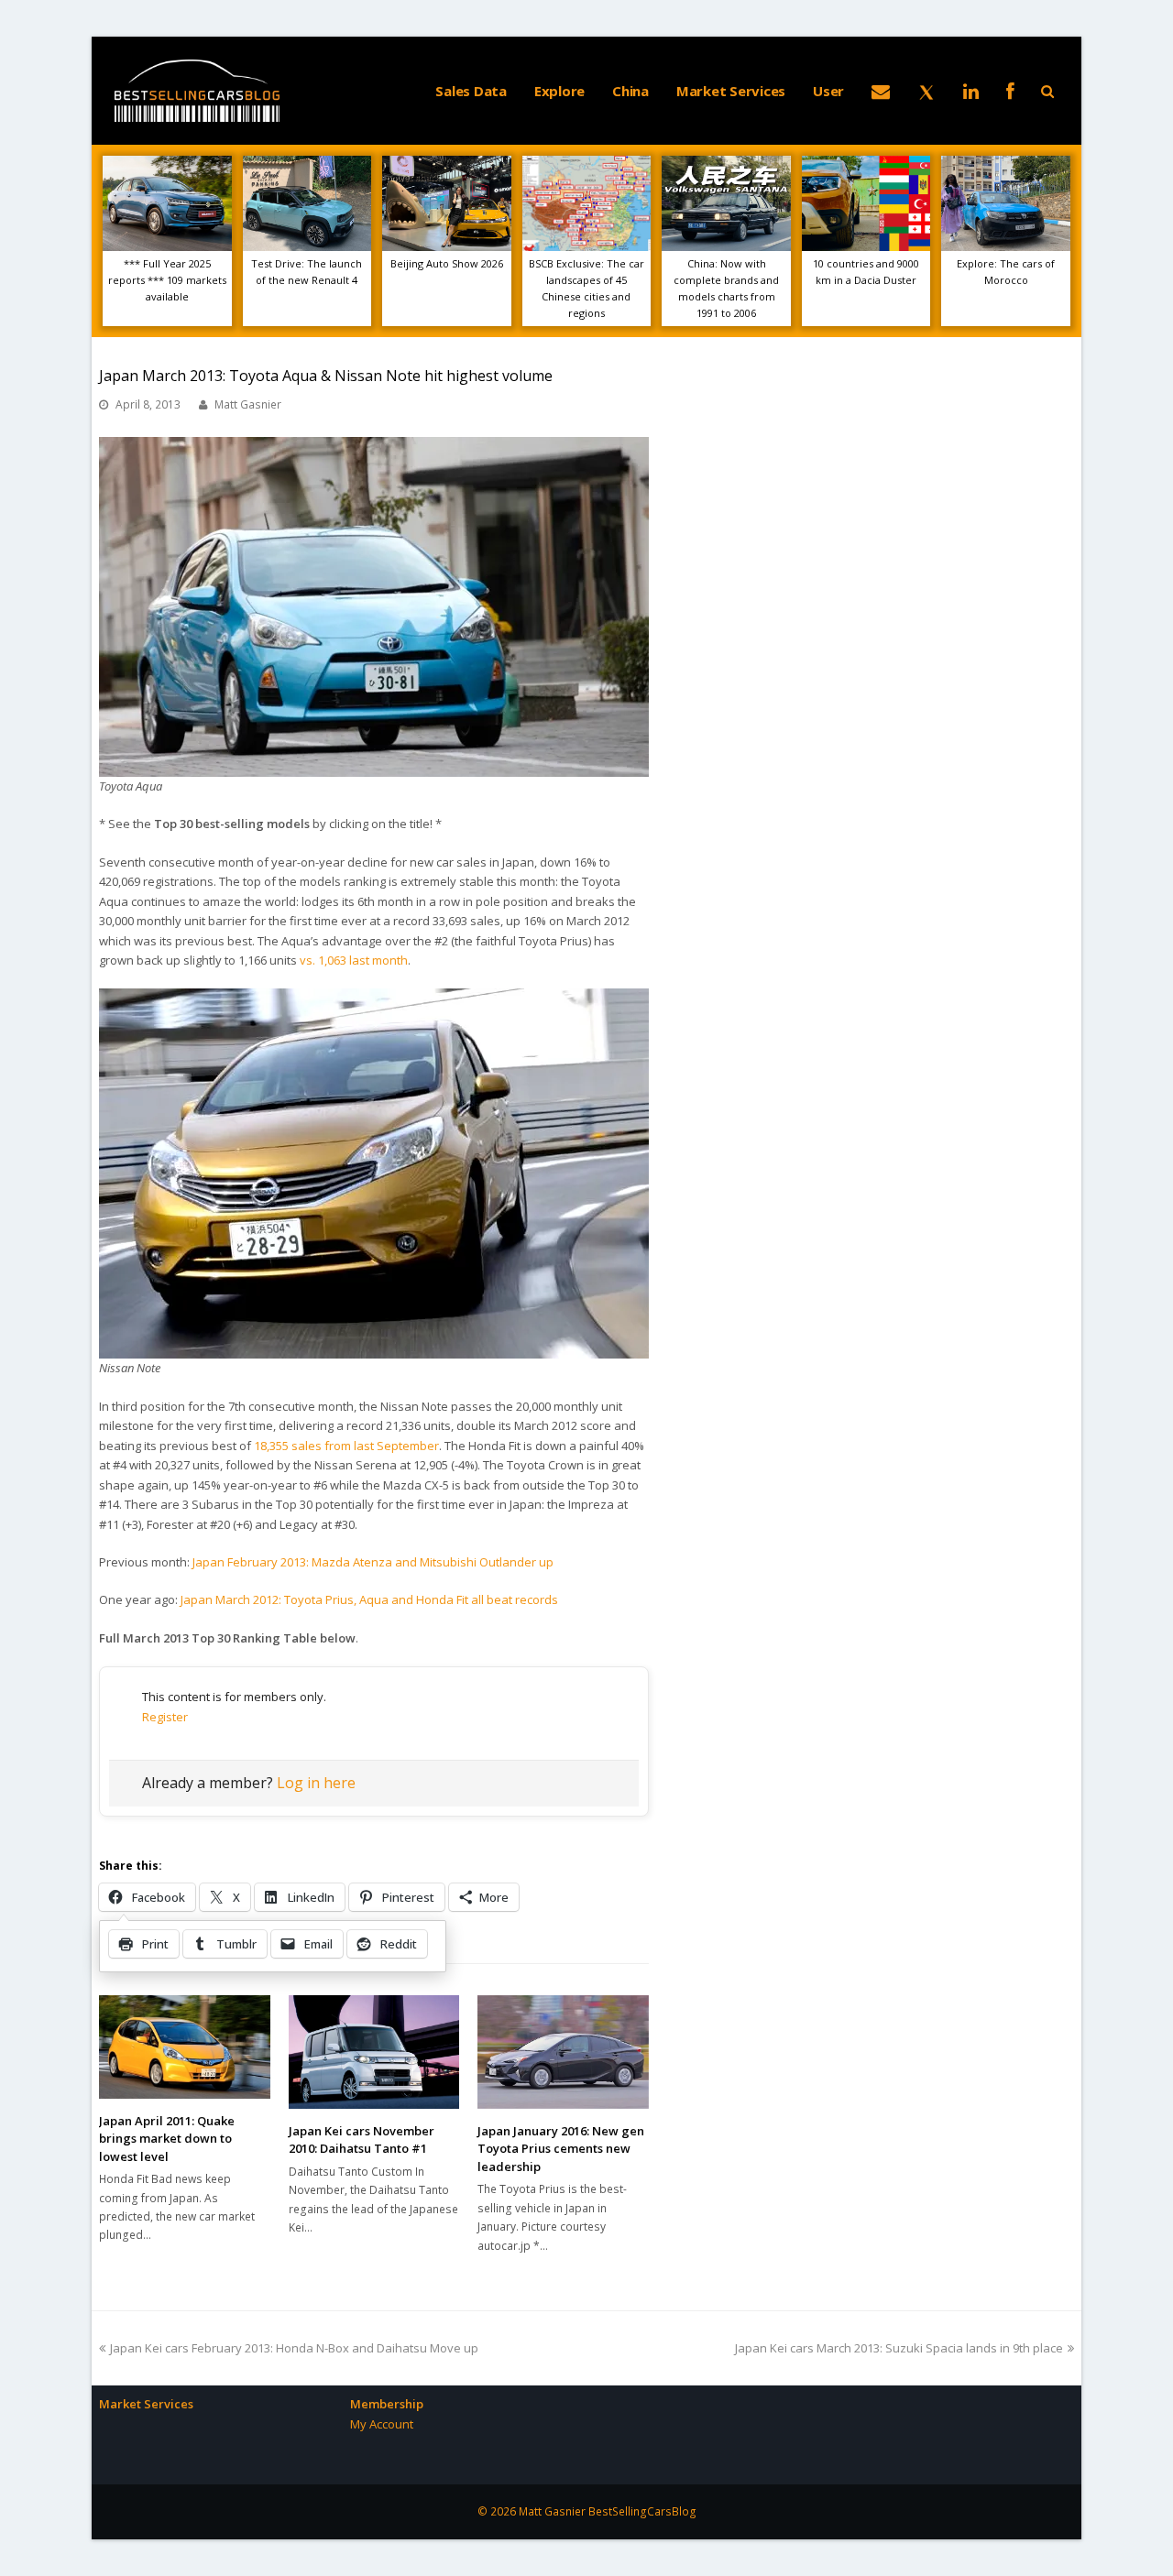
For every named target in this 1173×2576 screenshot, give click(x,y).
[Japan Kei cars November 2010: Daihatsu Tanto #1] (374, 2052)
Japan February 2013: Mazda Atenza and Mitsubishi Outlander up (373, 1562)
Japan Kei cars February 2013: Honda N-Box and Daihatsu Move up (294, 2348)
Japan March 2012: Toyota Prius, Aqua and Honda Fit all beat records (369, 1599)
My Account (382, 2424)
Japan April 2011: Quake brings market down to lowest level (167, 2139)
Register (165, 1717)
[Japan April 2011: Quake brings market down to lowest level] (185, 2047)
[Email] (881, 91)
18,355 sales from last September (346, 1446)
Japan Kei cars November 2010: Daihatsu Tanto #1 (362, 2140)
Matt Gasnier (248, 404)
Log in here (316, 1783)
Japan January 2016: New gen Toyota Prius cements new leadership (561, 2149)
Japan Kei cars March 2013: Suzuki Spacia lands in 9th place (899, 2348)
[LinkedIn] (971, 91)
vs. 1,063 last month (354, 960)
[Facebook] (1010, 91)
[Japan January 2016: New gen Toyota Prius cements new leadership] (563, 2052)
